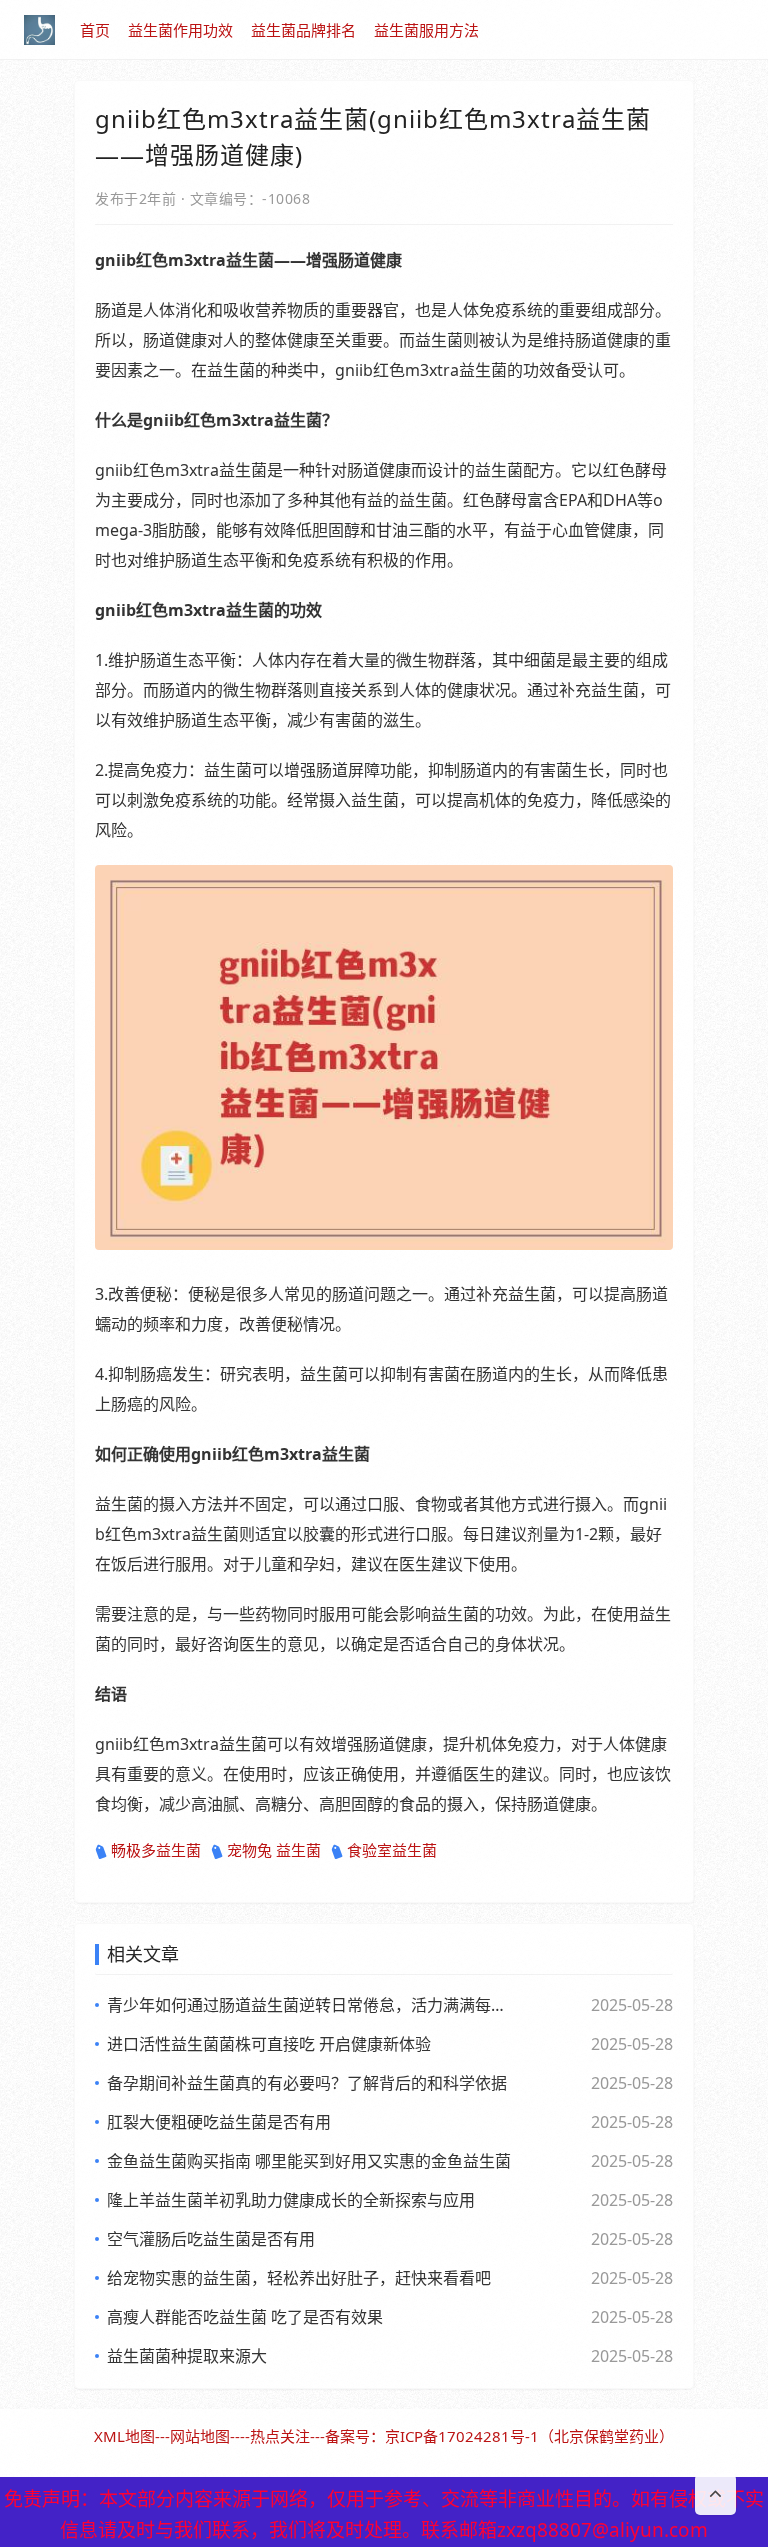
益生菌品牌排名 (303, 30)
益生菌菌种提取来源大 (187, 2356)
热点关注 (280, 2436)
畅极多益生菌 (156, 1850)
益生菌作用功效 (180, 30)
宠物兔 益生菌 (274, 1850)
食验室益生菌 (392, 1850)
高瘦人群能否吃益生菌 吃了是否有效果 (245, 2317)
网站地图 (200, 2436)
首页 (95, 30)
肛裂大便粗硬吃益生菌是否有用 (219, 2122)
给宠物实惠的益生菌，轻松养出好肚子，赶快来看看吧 (299, 2278)
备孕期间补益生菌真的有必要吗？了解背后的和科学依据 (307, 2083)
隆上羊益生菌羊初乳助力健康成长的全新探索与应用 (291, 2200)
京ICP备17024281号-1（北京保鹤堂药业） (529, 2436)
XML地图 (124, 2436)
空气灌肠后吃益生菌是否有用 (211, 2239)
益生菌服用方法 (426, 30)
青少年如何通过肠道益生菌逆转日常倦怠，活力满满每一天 (309, 2005)
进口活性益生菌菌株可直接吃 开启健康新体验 (269, 2044)
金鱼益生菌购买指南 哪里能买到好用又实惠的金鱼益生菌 (309, 2161)
